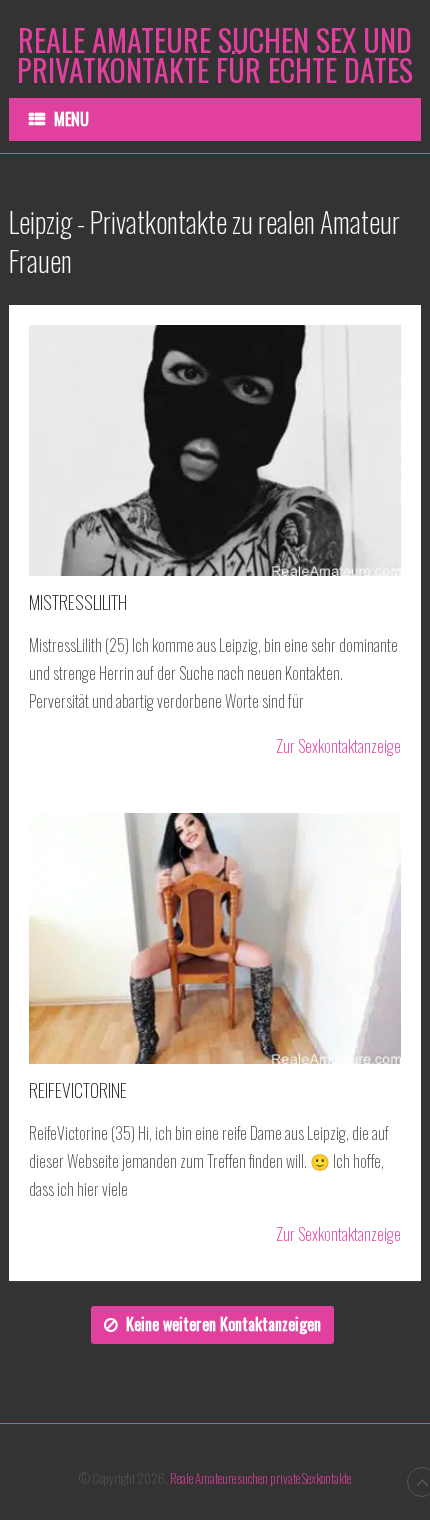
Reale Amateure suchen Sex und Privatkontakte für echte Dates (215, 55)
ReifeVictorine (78, 1090)
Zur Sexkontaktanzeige (338, 746)
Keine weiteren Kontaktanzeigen (223, 1324)
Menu (71, 119)
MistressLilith (78, 602)
